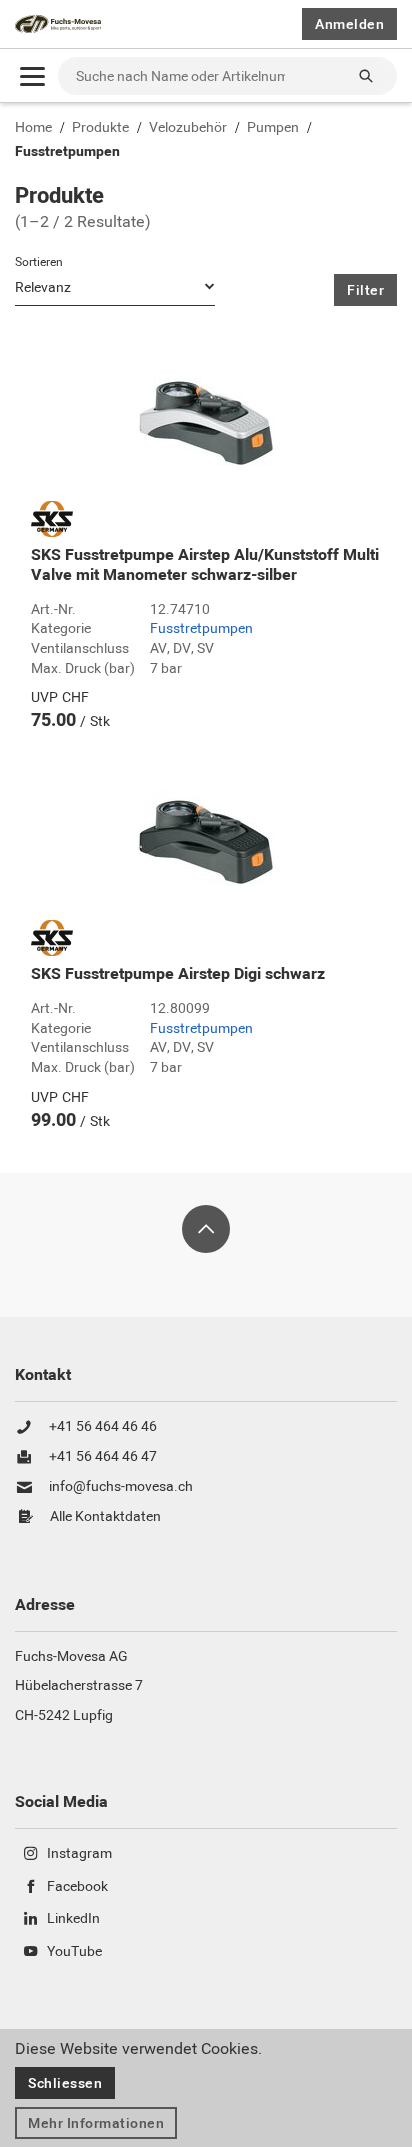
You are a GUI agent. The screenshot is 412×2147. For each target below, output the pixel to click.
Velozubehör (188, 128)
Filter (365, 290)
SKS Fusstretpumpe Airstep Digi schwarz (178, 974)
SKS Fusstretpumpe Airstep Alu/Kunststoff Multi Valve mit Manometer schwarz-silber (205, 565)
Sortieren (39, 262)
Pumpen (273, 128)
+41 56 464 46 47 (103, 1457)
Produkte (100, 128)
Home (33, 128)
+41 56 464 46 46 (103, 1427)
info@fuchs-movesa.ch (121, 1487)
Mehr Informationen (96, 2123)
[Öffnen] (32, 76)
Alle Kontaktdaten (105, 1517)
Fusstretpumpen (67, 152)
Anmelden (349, 24)
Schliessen (65, 2083)
